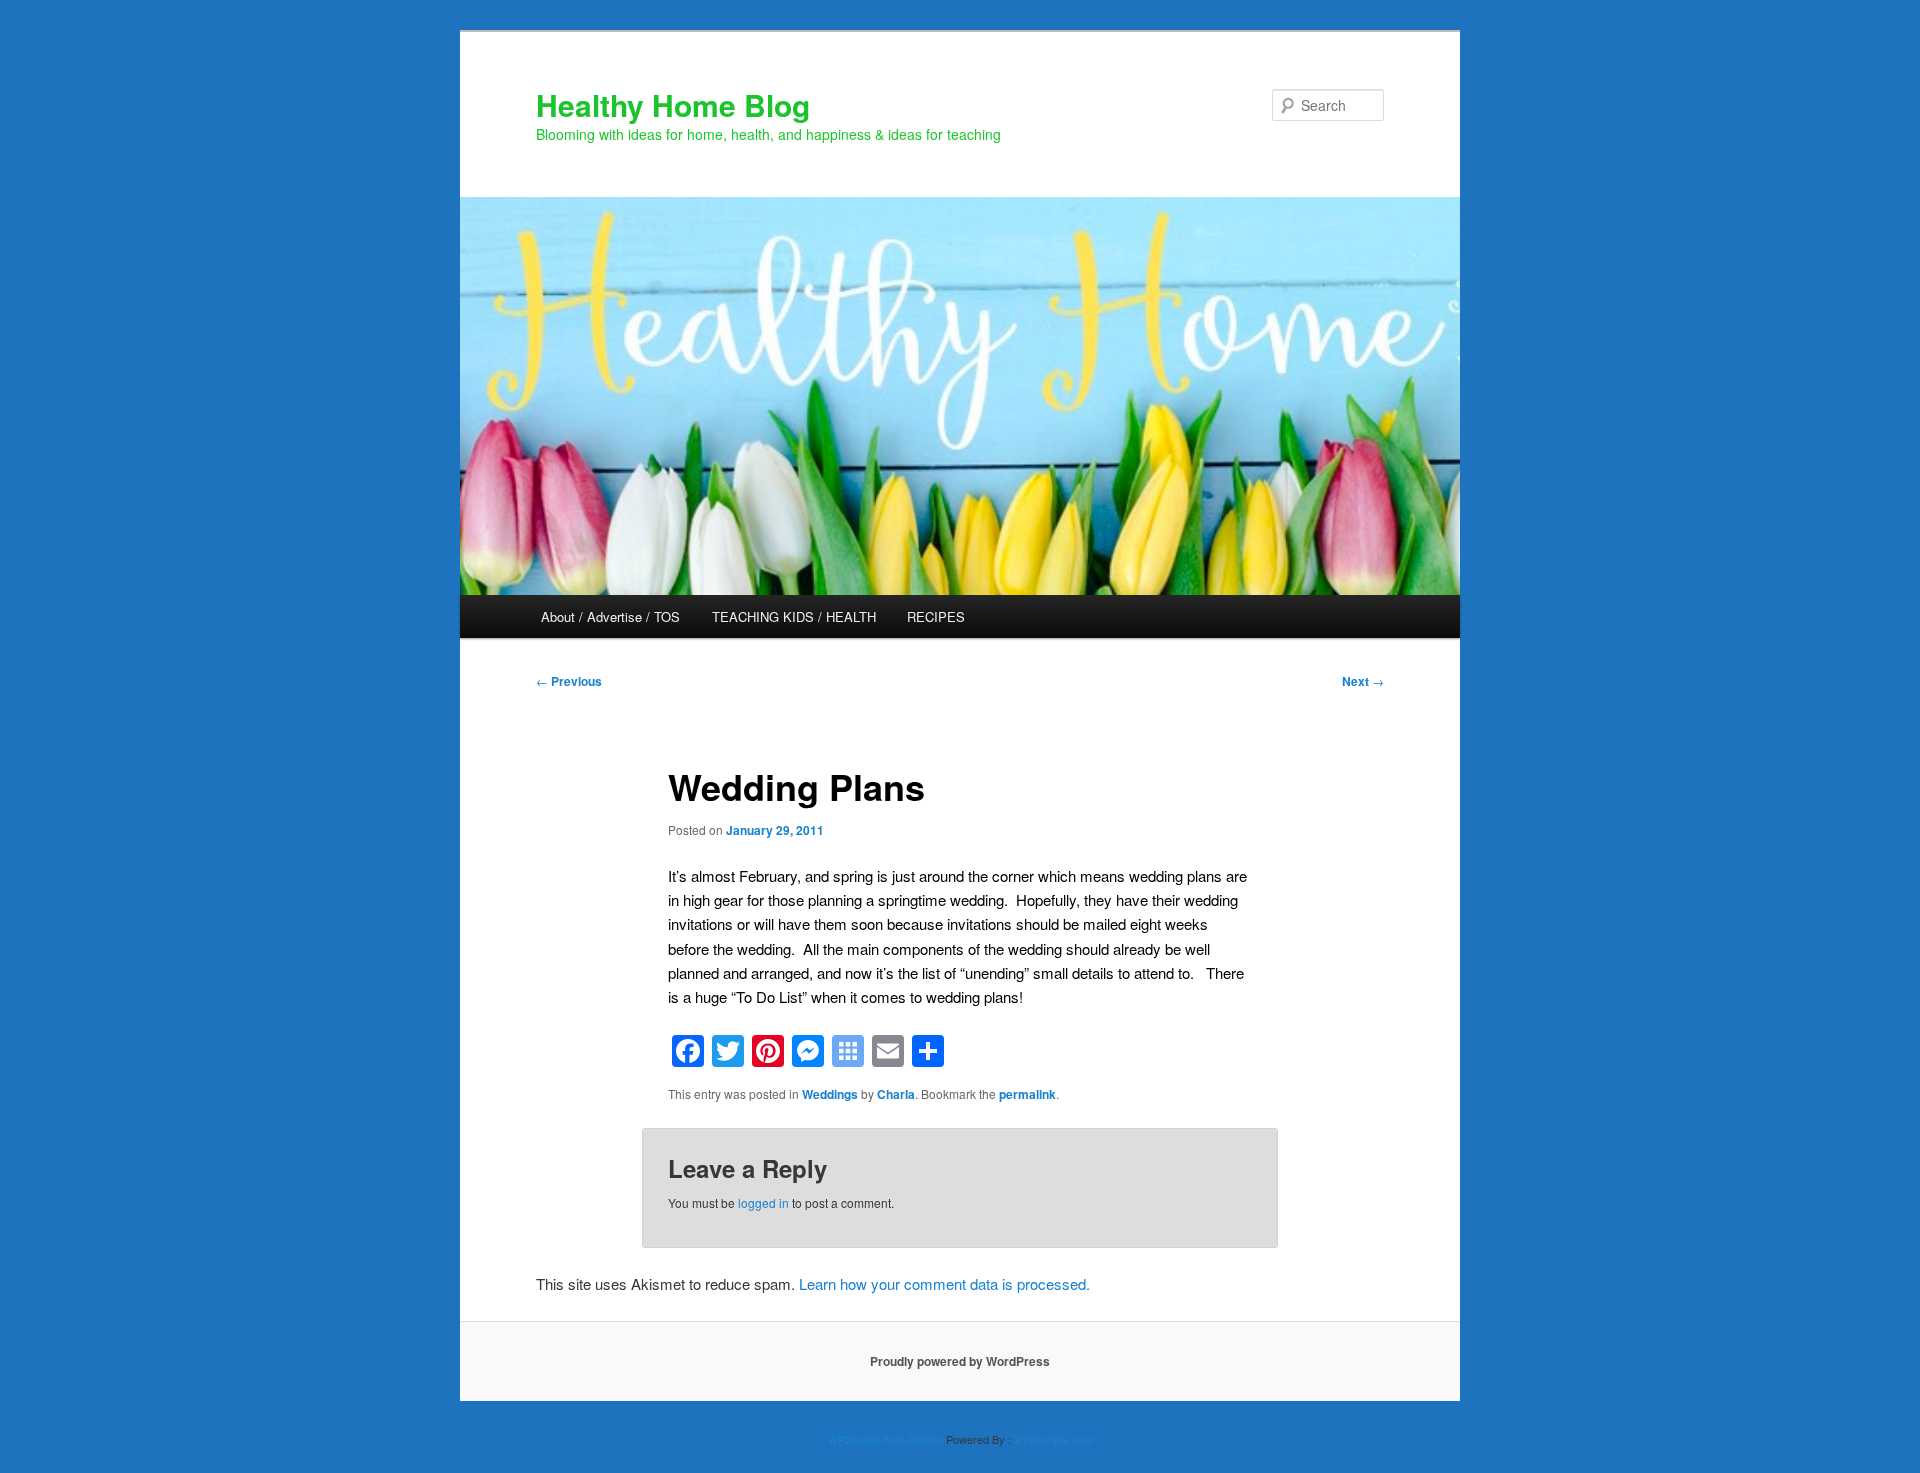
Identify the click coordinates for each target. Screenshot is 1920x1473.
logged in (763, 1202)
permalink (1027, 1094)
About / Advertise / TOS (610, 616)
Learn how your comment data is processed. (944, 1283)
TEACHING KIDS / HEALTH (794, 616)
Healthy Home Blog (673, 104)
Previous (569, 681)
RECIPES (936, 616)
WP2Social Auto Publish (885, 1439)
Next (1363, 681)
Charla (896, 1094)
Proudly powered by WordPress (960, 1361)
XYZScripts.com (1053, 1439)
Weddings (830, 1094)
